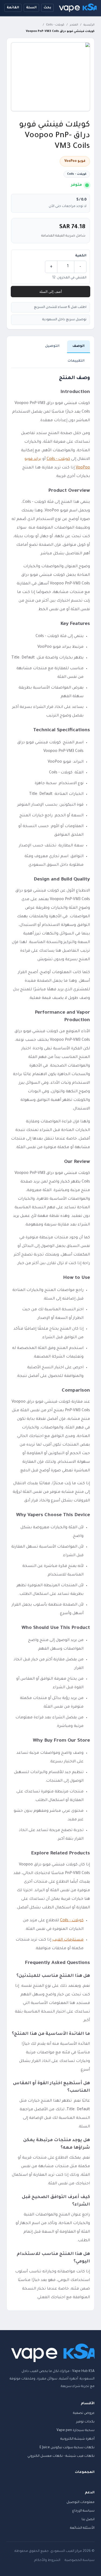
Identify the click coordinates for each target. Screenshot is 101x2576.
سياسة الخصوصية (80, 2560)
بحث (47, 8)
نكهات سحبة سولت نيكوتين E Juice (67, 2448)
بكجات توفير (85, 2422)
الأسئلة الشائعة (82, 2528)
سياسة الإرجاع (83, 2511)
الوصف (79, 346)
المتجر (74, 25)
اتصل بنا (88, 2520)
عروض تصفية (84, 2413)
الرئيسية (89, 25)
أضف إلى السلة (51, 292)
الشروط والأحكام (47, 2560)
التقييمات (76, 361)
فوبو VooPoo (75, 161)
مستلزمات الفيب (68, 1940)
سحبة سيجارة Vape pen (76, 2431)
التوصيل (52, 346)
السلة (31, 8)
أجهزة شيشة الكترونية (77, 2439)
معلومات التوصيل (81, 2502)
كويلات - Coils (55, 25)
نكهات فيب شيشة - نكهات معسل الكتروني (61, 2456)
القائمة (13, 8)
